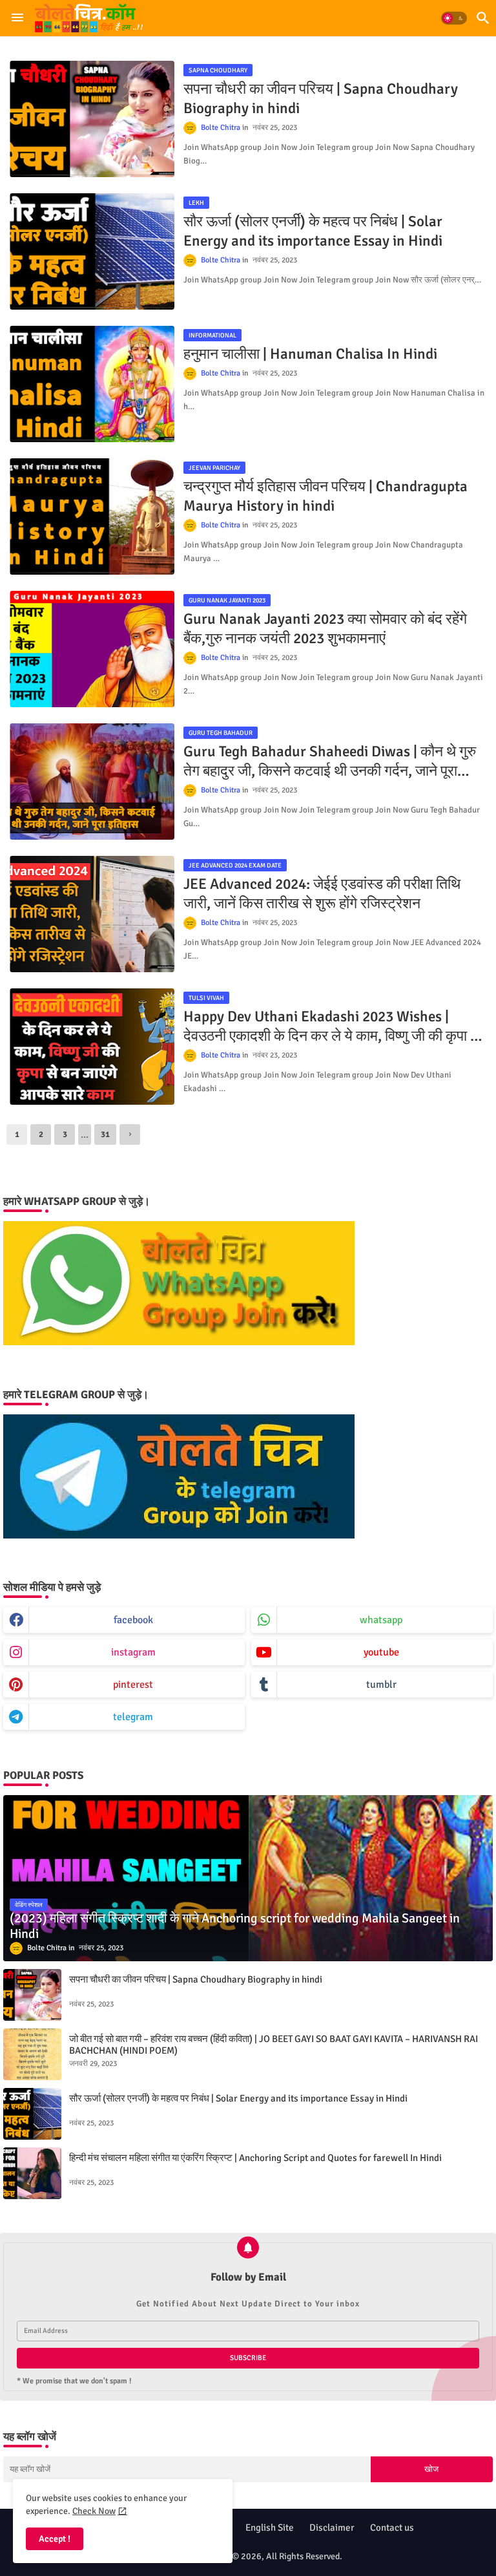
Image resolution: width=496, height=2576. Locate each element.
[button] (454, 18)
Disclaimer (332, 2528)
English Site (270, 2528)
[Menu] (17, 18)
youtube (381, 1652)
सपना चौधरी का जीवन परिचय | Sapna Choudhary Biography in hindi (321, 99)
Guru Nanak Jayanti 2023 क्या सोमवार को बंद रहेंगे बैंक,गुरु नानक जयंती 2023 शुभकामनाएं (325, 629)
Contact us (392, 2528)
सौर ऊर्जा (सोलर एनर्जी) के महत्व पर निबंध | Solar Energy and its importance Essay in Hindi (313, 231)
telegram (133, 1717)
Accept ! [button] (55, 2539)
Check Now (94, 2511)
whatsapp (381, 1620)
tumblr (381, 1685)
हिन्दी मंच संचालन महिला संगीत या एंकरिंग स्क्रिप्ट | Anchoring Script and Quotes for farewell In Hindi (255, 2158)
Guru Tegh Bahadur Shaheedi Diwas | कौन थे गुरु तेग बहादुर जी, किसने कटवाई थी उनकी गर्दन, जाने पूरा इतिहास (330, 761)
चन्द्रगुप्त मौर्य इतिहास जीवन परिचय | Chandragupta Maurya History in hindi (325, 496)
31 (105, 1134)
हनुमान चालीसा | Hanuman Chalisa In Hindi (310, 354)
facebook (133, 1620)
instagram (133, 1652)
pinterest (133, 1685)
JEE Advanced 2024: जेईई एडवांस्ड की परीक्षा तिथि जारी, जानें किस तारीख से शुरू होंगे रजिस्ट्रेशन (322, 894)
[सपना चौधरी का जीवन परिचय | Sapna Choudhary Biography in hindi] (32, 1995)
